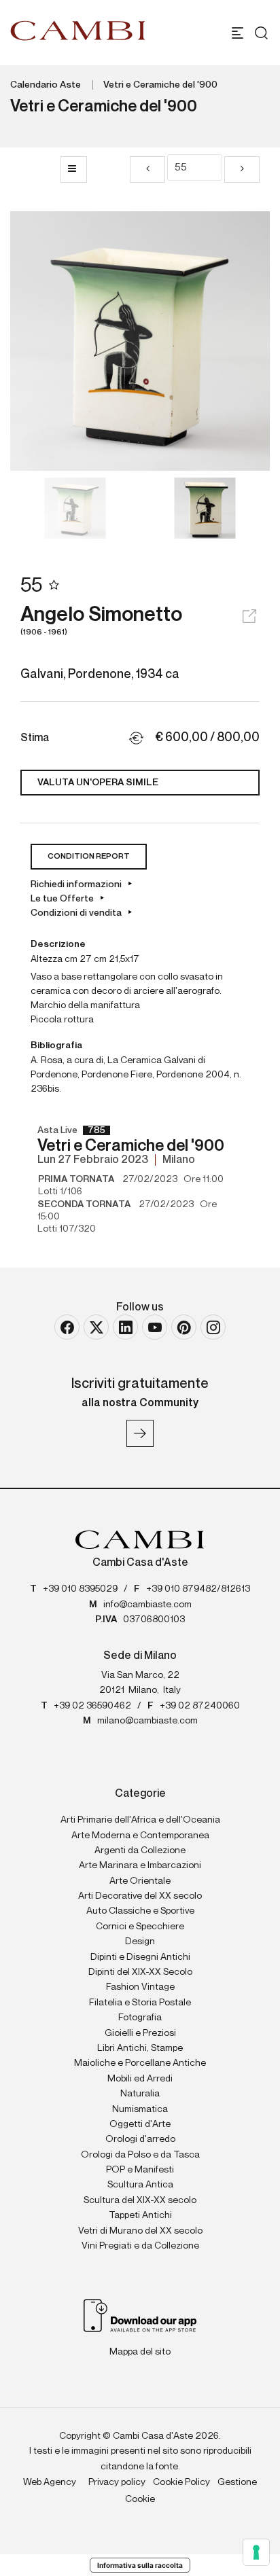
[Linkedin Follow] (125, 1327)
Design (140, 1942)
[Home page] (78, 31)
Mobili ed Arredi (140, 2079)
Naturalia (140, 2094)
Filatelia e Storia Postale (140, 2003)
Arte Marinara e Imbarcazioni (140, 1865)
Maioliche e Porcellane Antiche (140, 2063)
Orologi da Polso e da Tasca (140, 2155)
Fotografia (140, 2018)
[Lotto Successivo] (242, 169)
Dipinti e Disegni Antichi (140, 1957)
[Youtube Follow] (155, 1327)
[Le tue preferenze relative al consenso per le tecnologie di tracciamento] (256, 2552)
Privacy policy (117, 2482)
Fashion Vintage (140, 1987)
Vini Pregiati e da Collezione (140, 2246)
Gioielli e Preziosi (140, 2033)
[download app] (140, 2315)
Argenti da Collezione (140, 1850)
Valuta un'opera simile (98, 783)
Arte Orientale (140, 1881)
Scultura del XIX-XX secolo (140, 2200)
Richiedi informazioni (76, 884)
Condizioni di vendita (76, 913)
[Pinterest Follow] (184, 1327)
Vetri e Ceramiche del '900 (160, 85)
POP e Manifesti (140, 2170)
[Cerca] (258, 33)
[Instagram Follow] (213, 1327)
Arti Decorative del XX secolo (140, 1896)
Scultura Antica (140, 2185)
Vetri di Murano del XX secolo (140, 2231)
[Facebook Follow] (67, 1327)
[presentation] (34, 341)
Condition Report (89, 857)
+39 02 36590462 (92, 1706)
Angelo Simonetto (101, 621)
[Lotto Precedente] (147, 169)
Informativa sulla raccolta (140, 2565)
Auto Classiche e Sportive (140, 1911)
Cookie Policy (181, 2482)
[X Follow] (96, 1327)
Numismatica (140, 2109)
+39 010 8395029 (80, 1589)
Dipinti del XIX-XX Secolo (140, 1972)
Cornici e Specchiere (140, 1927)
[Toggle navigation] (238, 33)
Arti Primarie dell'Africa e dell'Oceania (140, 1820)
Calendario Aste (46, 85)
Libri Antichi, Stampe (140, 2048)
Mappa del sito (140, 2352)
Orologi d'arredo (140, 2139)
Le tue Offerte (62, 899)
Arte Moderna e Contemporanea (140, 1836)
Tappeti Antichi (140, 2215)
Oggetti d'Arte (140, 2124)
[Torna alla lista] (74, 169)
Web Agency (50, 2482)
